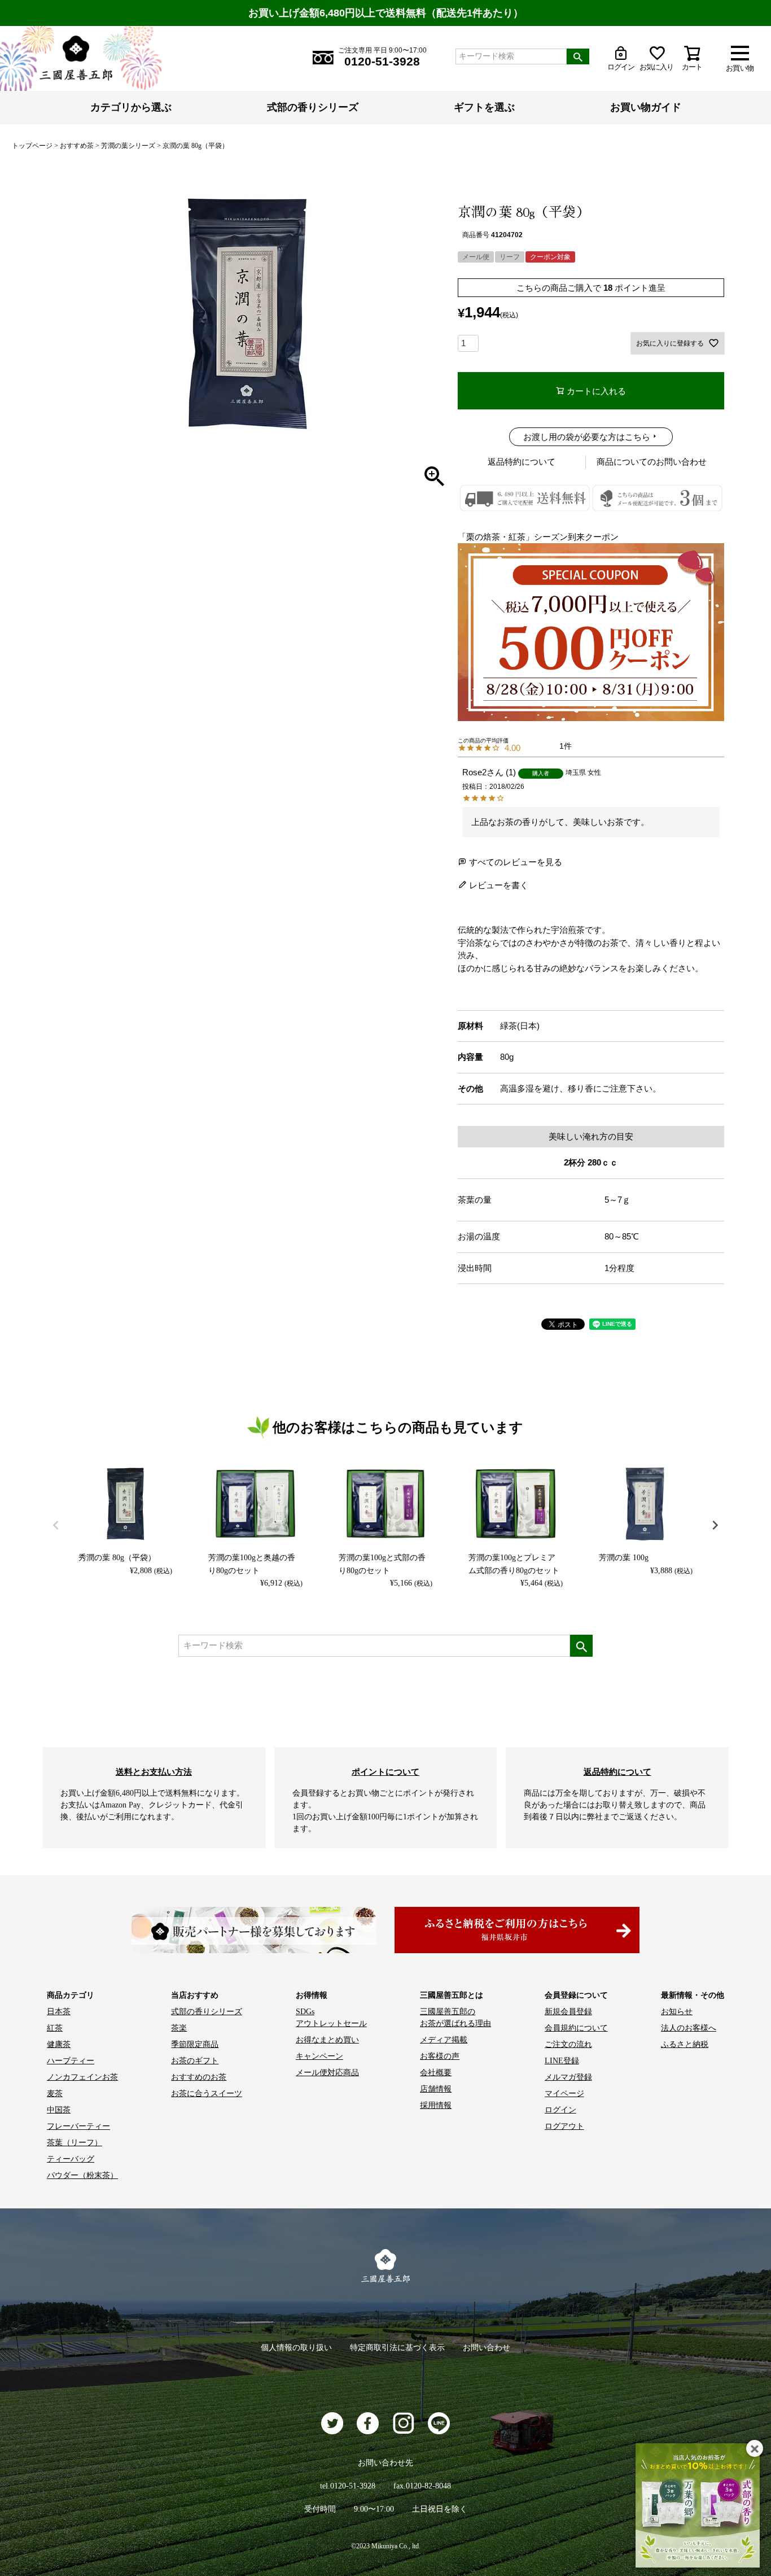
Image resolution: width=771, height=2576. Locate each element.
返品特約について (522, 462)
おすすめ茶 (77, 146)
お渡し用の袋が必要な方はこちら (587, 437)
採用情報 (436, 2105)
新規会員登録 (568, 2012)
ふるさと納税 (685, 2044)
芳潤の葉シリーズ (128, 146)
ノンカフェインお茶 (82, 2077)
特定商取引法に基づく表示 (397, 2348)
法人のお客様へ (689, 2028)
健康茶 (59, 2044)
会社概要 (436, 2073)
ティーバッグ (71, 2159)
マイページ (564, 2093)
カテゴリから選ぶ (131, 107)
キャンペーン (319, 2056)
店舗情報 (436, 2089)
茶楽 (179, 2028)
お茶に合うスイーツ (207, 2093)
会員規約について (576, 2028)
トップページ (32, 146)
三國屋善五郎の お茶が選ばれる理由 (455, 2018)
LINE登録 (562, 2061)
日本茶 (59, 2012)
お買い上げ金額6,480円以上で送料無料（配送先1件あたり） (386, 13)
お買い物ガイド (646, 107)
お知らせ (677, 2012)
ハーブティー (71, 2061)
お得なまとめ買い (327, 2040)
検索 (578, 56)
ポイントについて (385, 1772)
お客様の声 (440, 2056)
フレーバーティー (78, 2126)
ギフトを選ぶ (484, 107)
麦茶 (55, 2093)
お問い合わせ (487, 2348)
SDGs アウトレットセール (331, 2018)
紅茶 (55, 2028)
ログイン (560, 2110)
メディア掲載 (444, 2040)
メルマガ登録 (568, 2077)
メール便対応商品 (327, 2073)
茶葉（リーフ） (75, 2143)
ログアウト (564, 2126)
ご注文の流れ (568, 2044)
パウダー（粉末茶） (82, 2175)
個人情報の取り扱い (296, 2348)
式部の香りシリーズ (313, 107)
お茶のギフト (195, 2061)
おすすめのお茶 (199, 2077)
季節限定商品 (195, 2044)
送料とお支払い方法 (154, 1772)
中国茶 (59, 2110)
